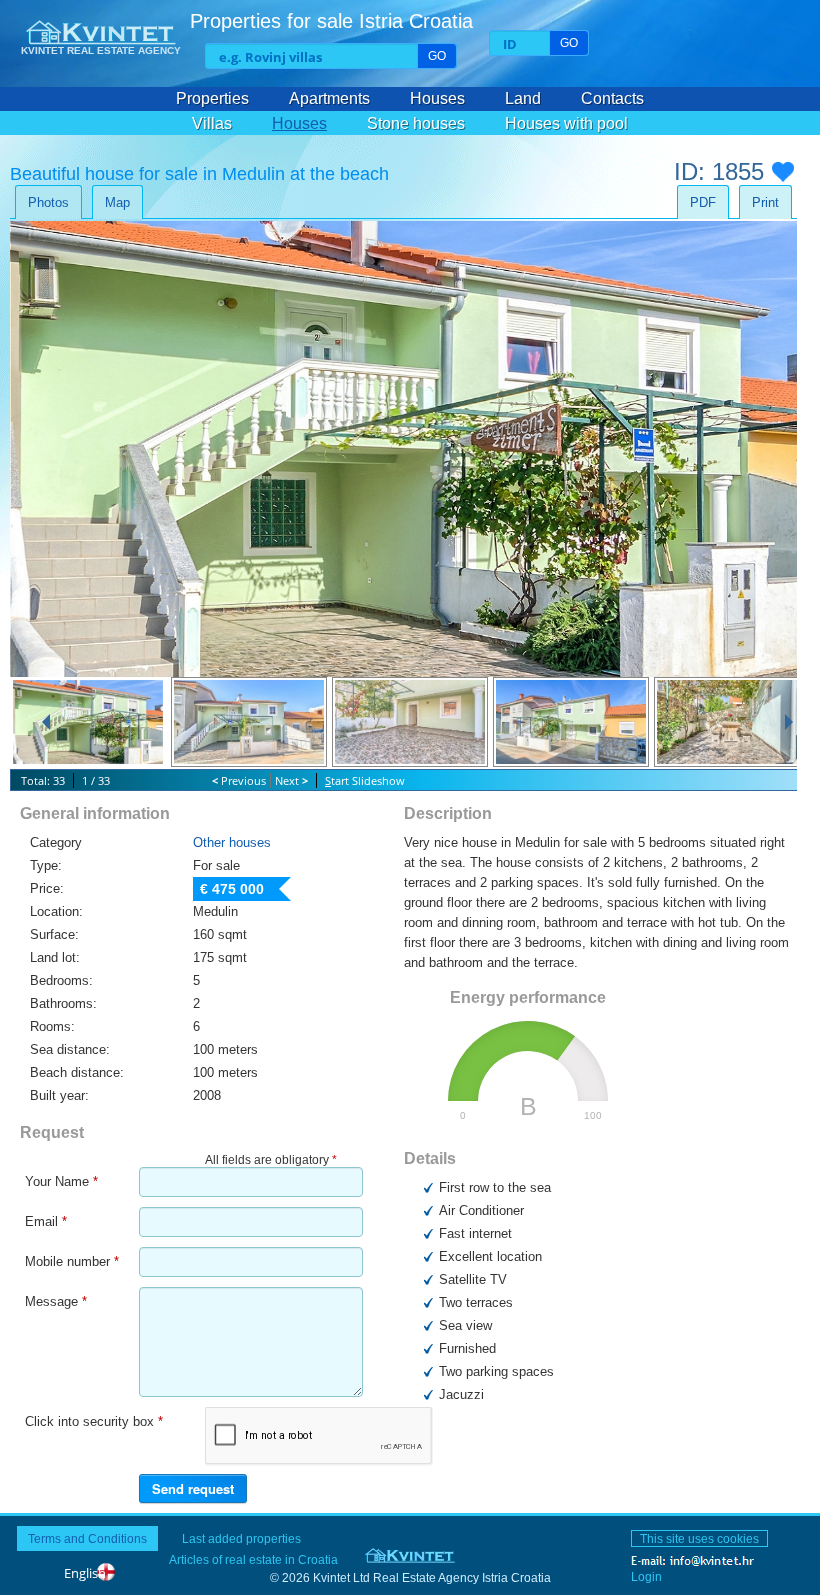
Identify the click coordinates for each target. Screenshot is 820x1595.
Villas (212, 123)
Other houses (232, 842)
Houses (437, 98)
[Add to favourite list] (783, 177)
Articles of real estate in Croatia (253, 1559)
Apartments (329, 98)
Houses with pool (566, 123)
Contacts (612, 98)
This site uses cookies (699, 1538)
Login (646, 1576)
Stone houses (416, 123)
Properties (212, 98)
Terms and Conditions (87, 1538)
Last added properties (241, 1538)
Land (523, 98)
